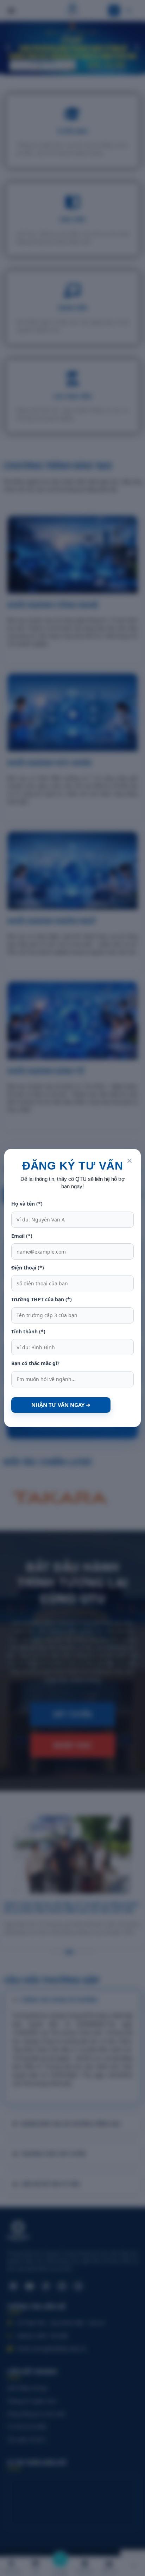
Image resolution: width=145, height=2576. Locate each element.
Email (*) (22, 1236)
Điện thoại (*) (28, 1268)
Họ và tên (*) (27, 1204)
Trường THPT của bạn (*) (42, 1299)
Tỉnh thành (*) (28, 1331)
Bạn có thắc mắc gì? (35, 1363)
